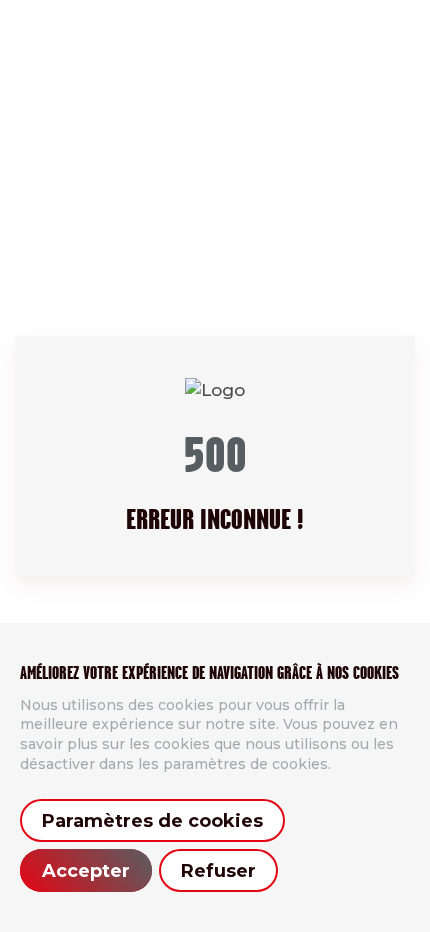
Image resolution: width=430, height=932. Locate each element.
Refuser (218, 871)
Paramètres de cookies (152, 821)
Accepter (86, 871)
